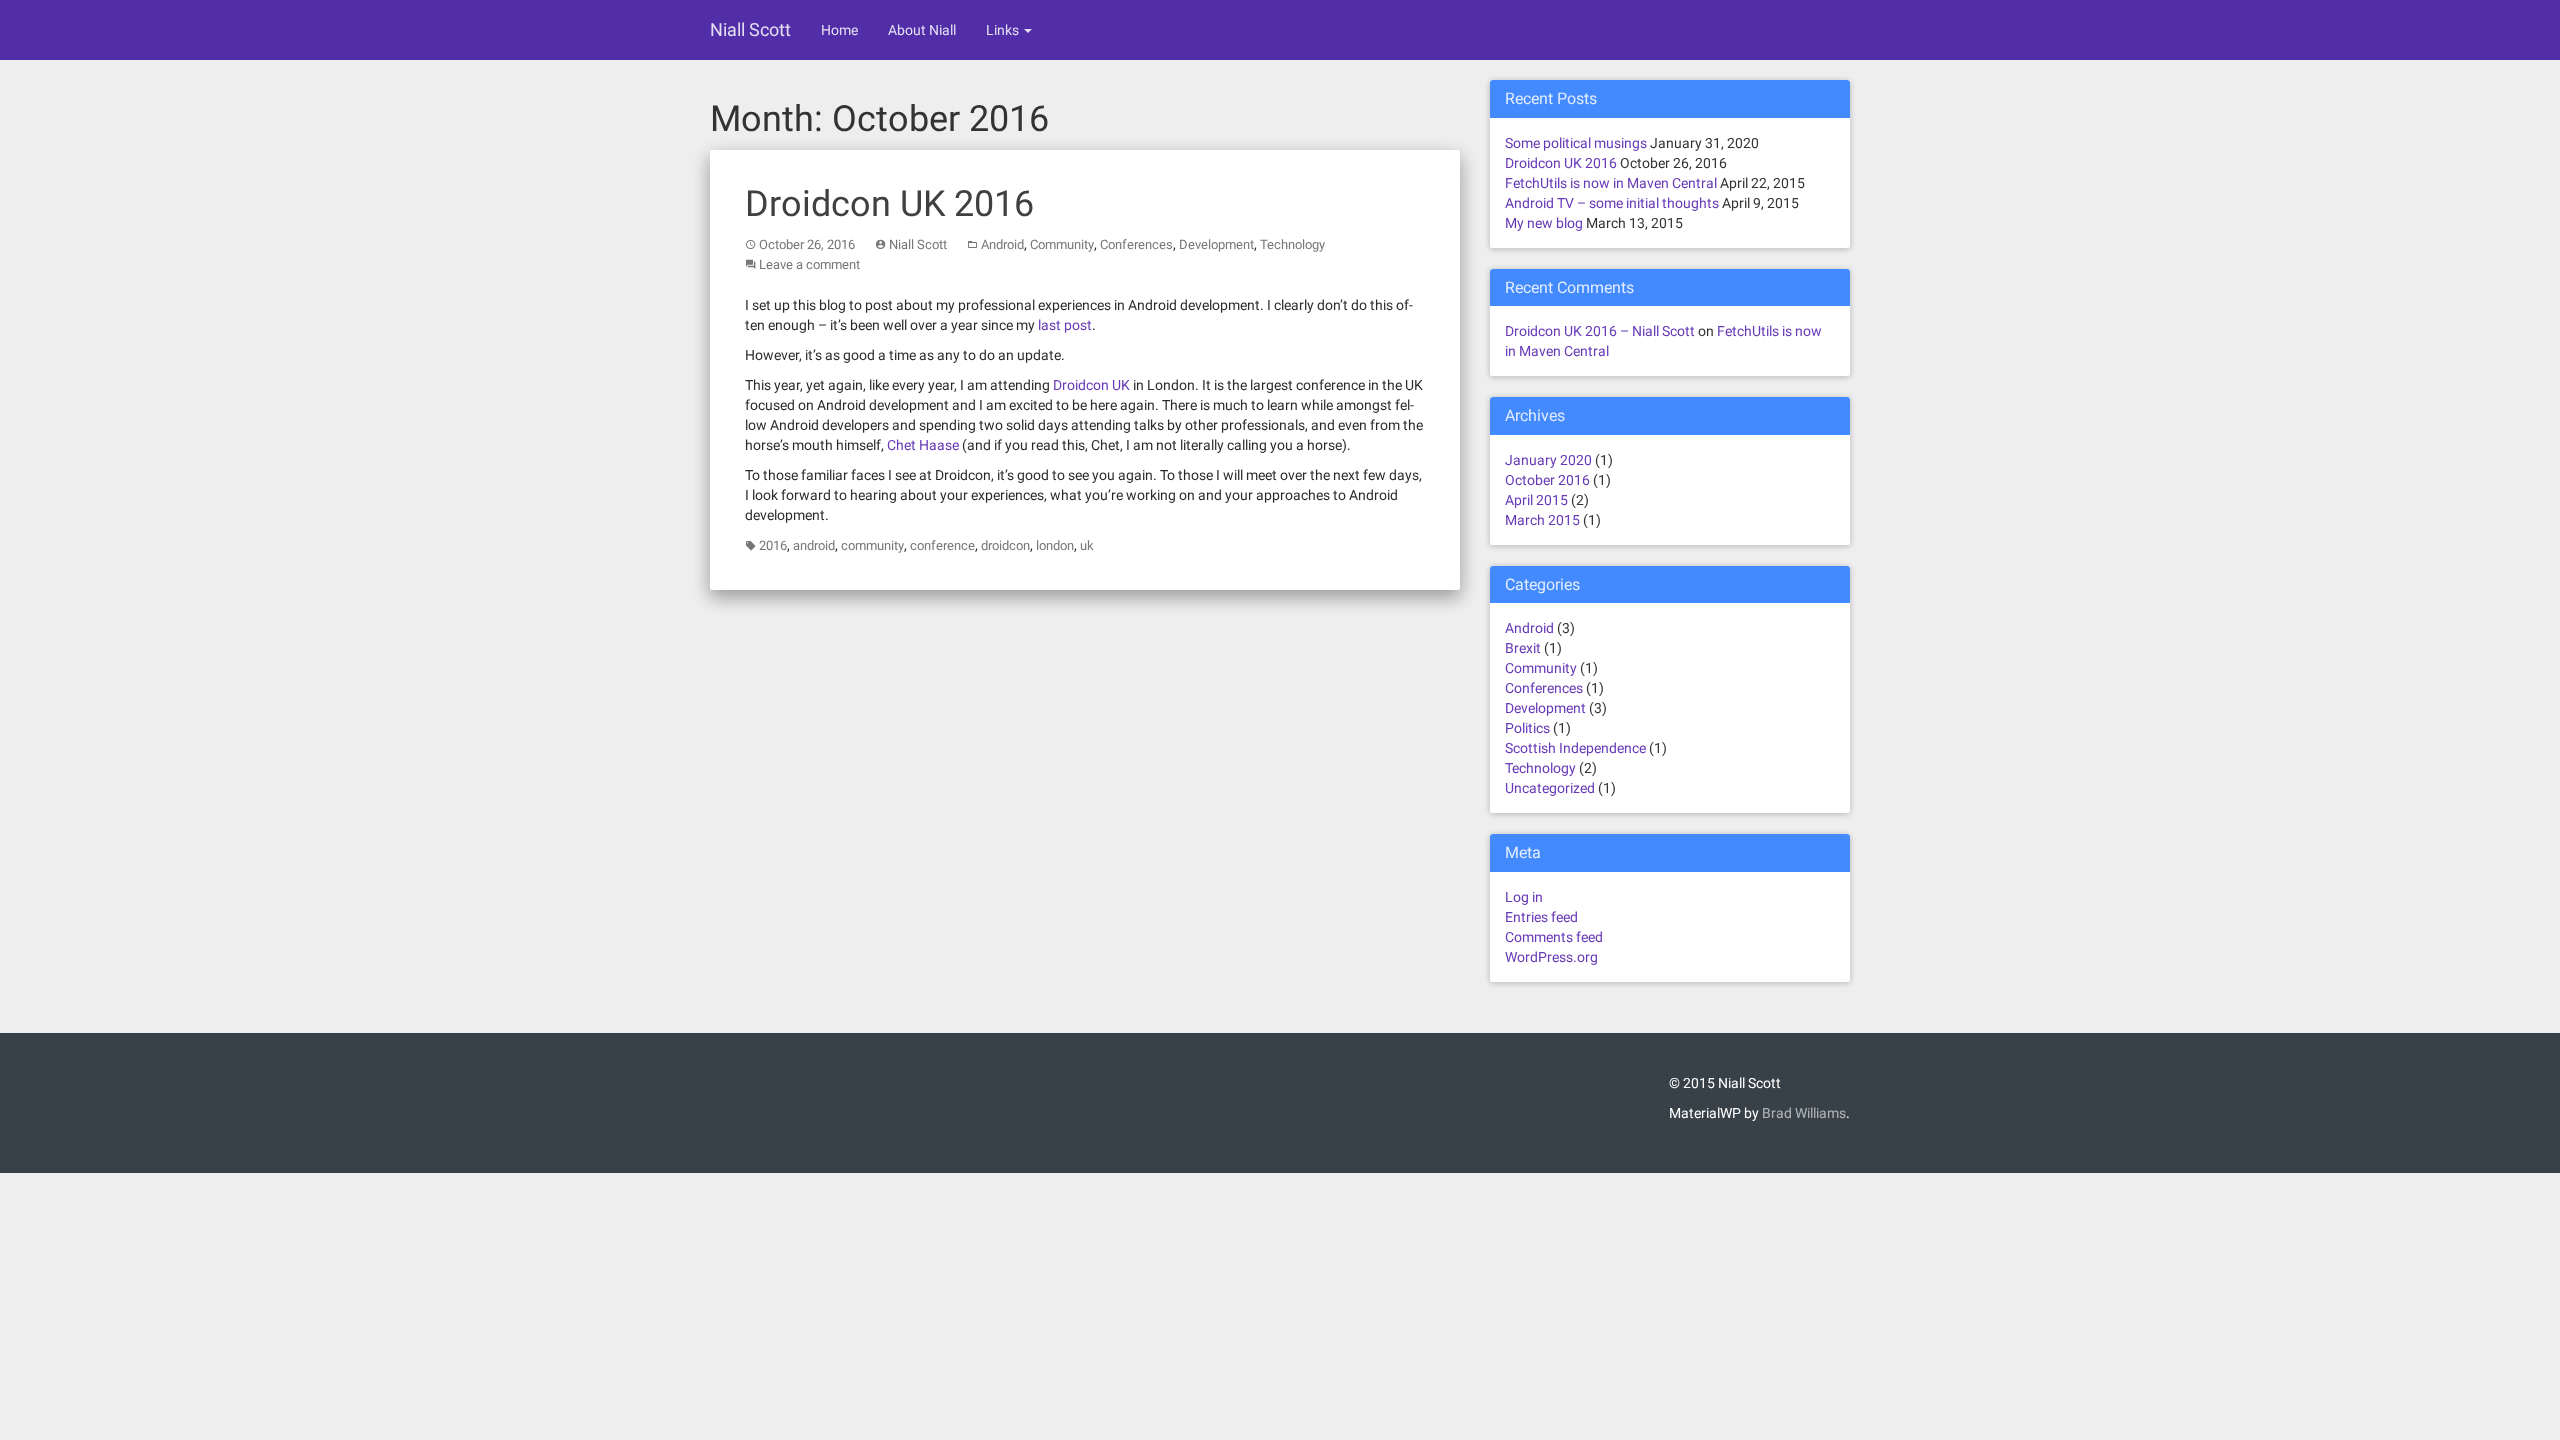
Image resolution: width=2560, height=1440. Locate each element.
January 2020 (1548, 460)
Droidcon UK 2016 (889, 204)
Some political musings (1576, 143)
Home (839, 30)
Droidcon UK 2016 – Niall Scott (1600, 331)
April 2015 (1536, 500)
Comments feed (1554, 937)
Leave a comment (809, 264)
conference (942, 545)
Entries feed (1541, 917)
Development (1216, 244)
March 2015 (1542, 520)
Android (1002, 244)
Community (1062, 244)
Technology (1292, 244)
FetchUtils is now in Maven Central (1611, 183)
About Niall (922, 30)
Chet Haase (923, 445)
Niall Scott (750, 29)
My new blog (1544, 223)
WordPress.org (1551, 957)
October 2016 (1547, 480)
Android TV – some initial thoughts (1612, 203)
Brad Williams (1804, 1113)
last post (1065, 325)
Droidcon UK (1091, 385)
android (814, 545)
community (872, 545)
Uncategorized (1550, 788)
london (1055, 545)
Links (1004, 30)
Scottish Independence (1575, 748)
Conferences (1136, 244)
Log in (1524, 897)
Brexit (1523, 648)
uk (1087, 545)
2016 (773, 545)
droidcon (1005, 545)
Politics (1527, 728)
